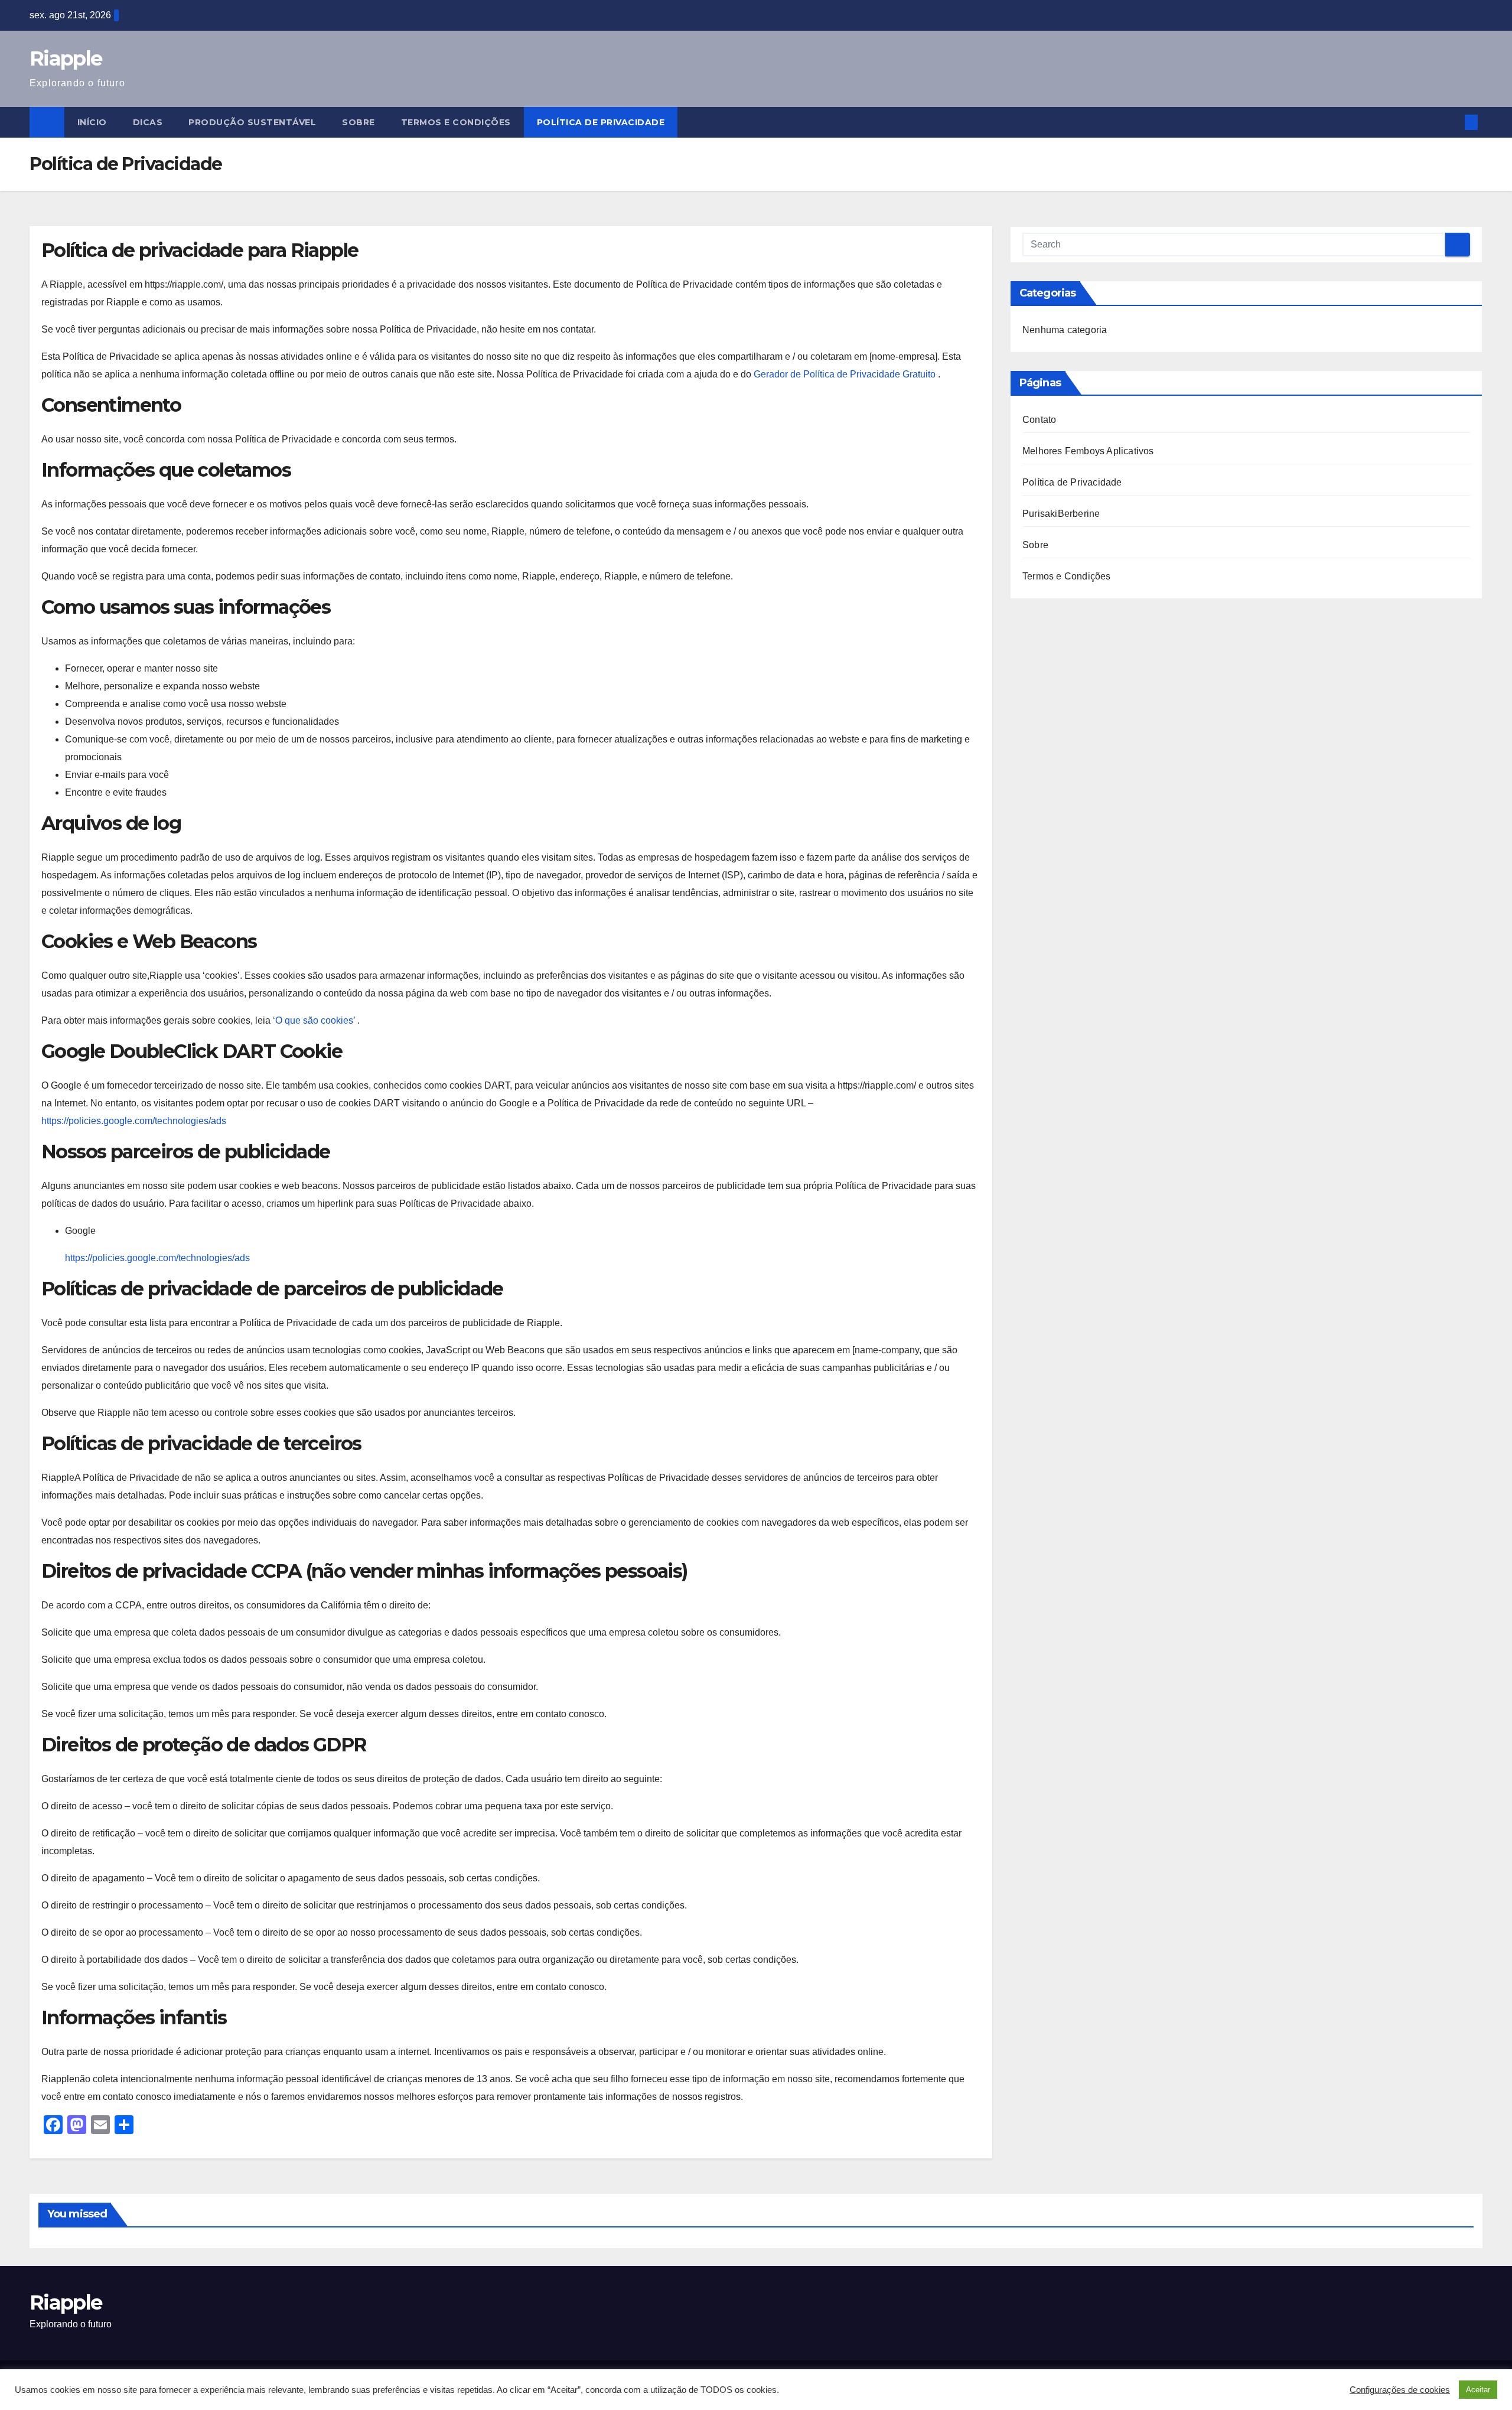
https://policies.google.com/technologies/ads (134, 1121)
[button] (1452, 122)
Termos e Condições (456, 122)
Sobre (359, 122)
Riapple (66, 58)
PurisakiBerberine (1061, 514)
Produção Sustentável (252, 122)
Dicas (148, 122)
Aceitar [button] (1478, 2390)
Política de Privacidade (601, 122)
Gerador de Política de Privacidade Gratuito (846, 374)
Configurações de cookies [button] (1400, 2390)
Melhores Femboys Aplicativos (1088, 451)
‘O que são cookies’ (315, 1020)
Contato (1039, 420)
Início (92, 122)
